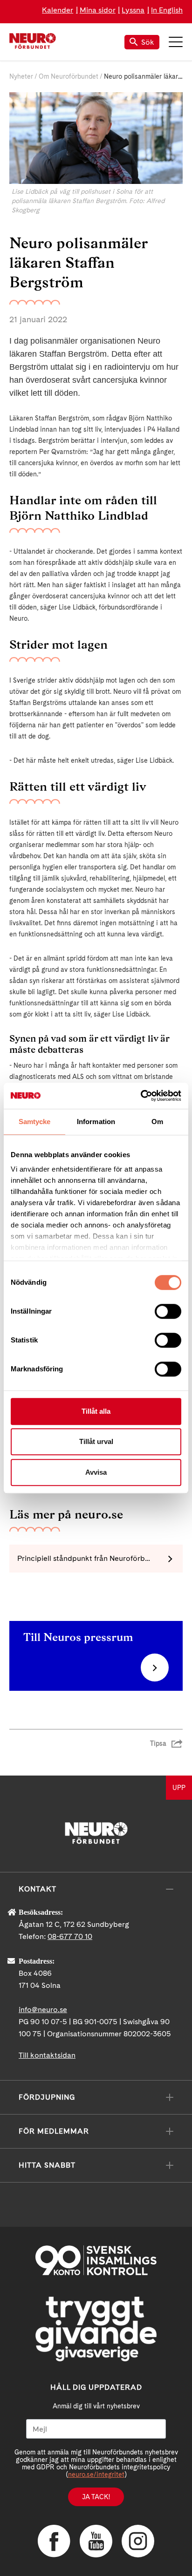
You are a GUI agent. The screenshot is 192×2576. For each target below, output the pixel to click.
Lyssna (133, 10)
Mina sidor (98, 10)
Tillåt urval (96, 1441)
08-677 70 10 (70, 1936)
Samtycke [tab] (35, 1122)
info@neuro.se (43, 2010)
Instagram (138, 2541)
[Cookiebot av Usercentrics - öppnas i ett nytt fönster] (141, 1096)
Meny (176, 42)
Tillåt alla (96, 1411)
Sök (148, 42)
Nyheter (21, 76)
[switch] (168, 1311)
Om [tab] (157, 1122)
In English (167, 10)
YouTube (96, 2541)
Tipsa (158, 1743)
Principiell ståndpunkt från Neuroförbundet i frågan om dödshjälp (99, 1558)
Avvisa (96, 1472)
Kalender (58, 10)
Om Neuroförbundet (69, 76)
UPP (179, 1788)
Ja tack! (96, 2497)
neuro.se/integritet (96, 2474)
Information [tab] (96, 1122)
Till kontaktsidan (47, 2055)
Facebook (54, 2541)
